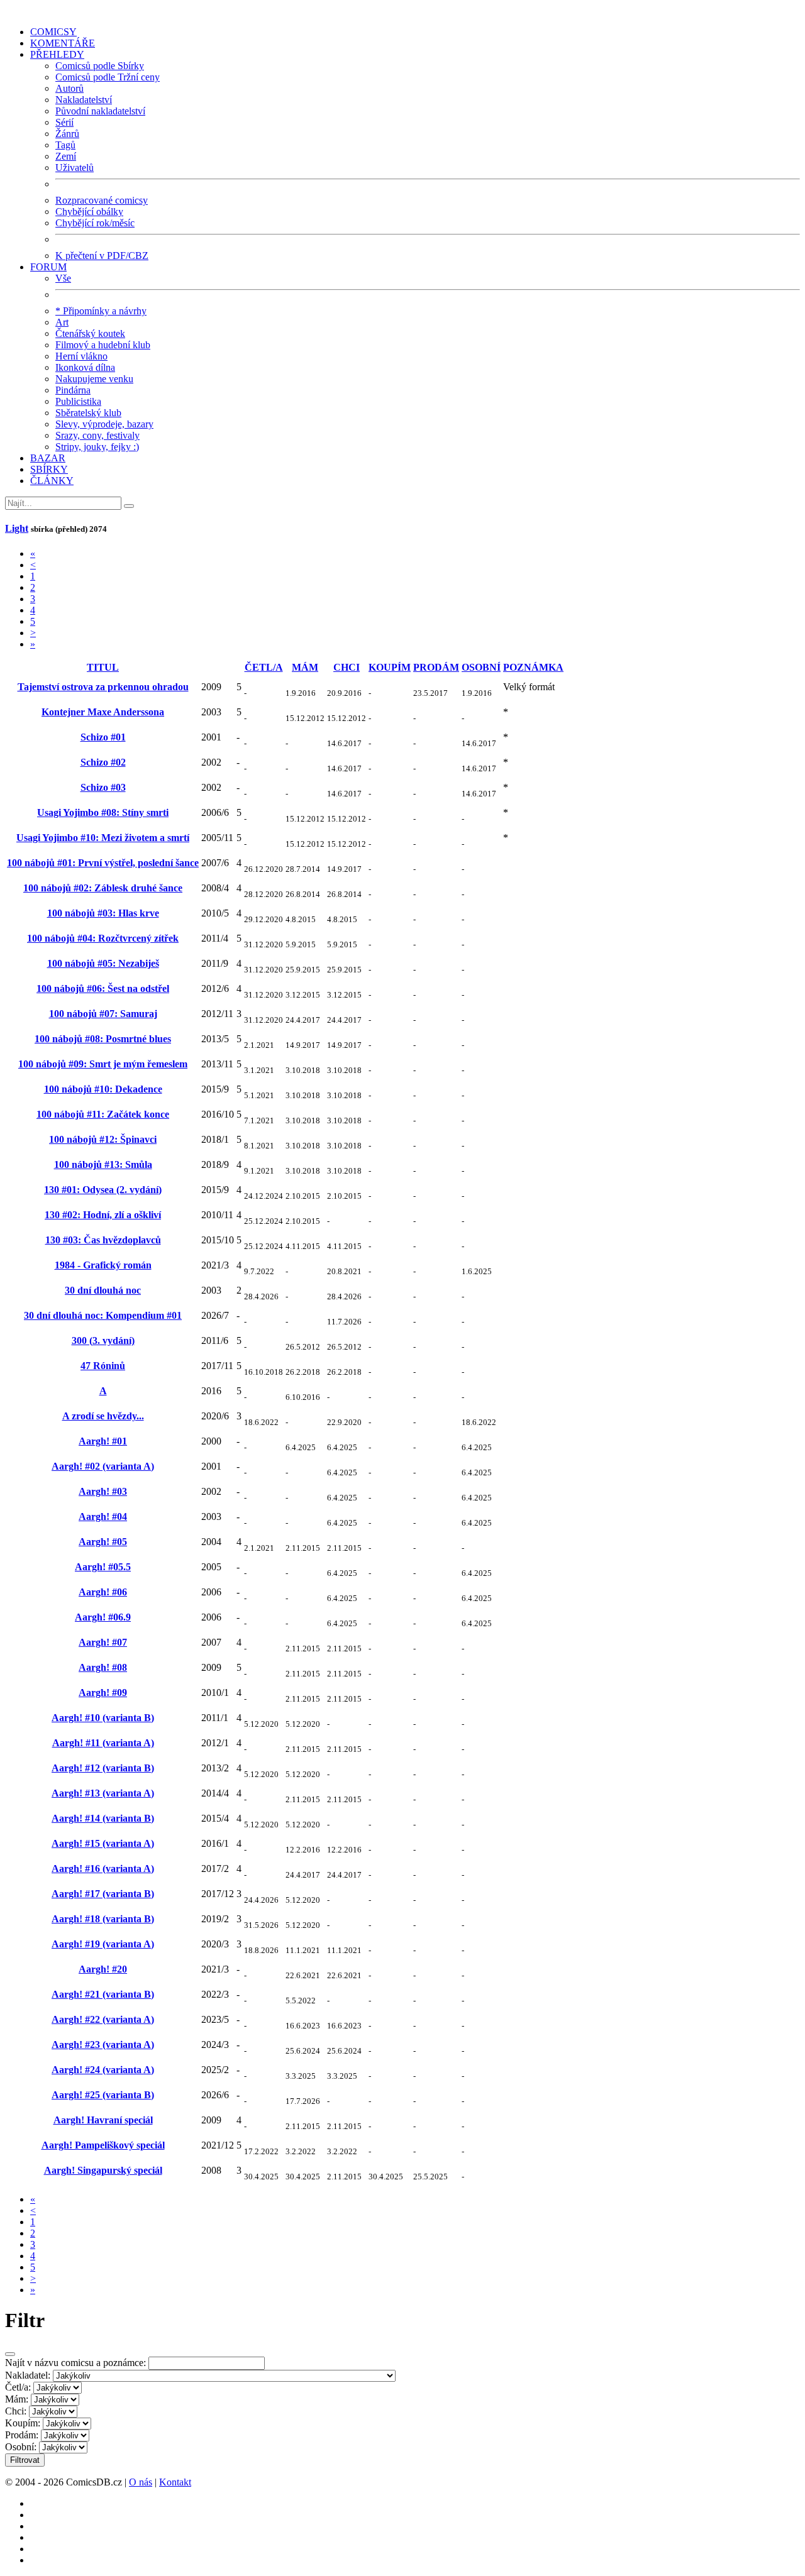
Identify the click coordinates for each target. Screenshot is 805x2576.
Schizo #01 (103, 737)
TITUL (103, 667)
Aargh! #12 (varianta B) (103, 1768)
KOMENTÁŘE (63, 43)
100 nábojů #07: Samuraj (103, 1014)
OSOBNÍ (481, 667)
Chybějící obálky (89, 212)
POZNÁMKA (533, 667)
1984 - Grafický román (103, 1265)
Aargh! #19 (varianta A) (103, 1944)
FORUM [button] (48, 267)
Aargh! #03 (103, 1491)
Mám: (17, 2399)
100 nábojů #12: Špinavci (103, 1139)
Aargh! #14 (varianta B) (103, 1818)
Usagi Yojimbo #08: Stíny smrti (103, 812)
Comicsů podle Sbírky (100, 66)
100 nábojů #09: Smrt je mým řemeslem (103, 1064)
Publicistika (78, 401)
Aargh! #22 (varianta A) (103, 2019)
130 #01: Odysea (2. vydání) (103, 1190)
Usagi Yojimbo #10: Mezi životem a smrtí (103, 838)
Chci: (16, 2411)
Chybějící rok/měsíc (95, 223)
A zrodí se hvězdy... (103, 1416)
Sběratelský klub (88, 413)
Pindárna (73, 390)
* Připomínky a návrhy (101, 311)
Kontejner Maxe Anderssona (103, 712)
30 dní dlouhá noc (103, 1290)
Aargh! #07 (103, 1642)
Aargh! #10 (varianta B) (103, 1718)
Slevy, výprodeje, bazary (104, 424)
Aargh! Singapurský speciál (103, 2170)
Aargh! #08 (103, 1667)
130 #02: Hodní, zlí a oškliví (103, 1215)
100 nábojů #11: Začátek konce (103, 1114)
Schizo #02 (103, 762)
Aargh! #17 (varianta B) (103, 1894)
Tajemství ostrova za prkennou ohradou (103, 687)
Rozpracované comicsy (102, 200)
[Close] (10, 2354)
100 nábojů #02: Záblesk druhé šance (103, 888)
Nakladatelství (84, 100)
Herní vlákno (81, 356)
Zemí (66, 156)
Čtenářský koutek (90, 333)
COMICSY (53, 32)
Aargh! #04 (103, 1516)
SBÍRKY (49, 469)
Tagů (65, 145)
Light (17, 528)
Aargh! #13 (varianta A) (103, 1793)
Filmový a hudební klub (103, 345)
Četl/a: (18, 2387)
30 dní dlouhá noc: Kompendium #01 (103, 1315)
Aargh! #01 (103, 1441)
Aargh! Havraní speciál (103, 2120)
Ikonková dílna (85, 367)
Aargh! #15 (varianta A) (103, 1843)
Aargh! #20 (103, 1969)
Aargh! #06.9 (103, 1617)
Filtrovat (25, 2460)
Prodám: (22, 2435)
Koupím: (23, 2423)
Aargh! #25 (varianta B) (103, 2095)
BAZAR (48, 458)
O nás (141, 2482)
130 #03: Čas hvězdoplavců (103, 1240)
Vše (63, 278)
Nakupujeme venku (94, 379)
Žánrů (67, 134)
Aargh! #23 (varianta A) (103, 2045)
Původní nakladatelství (100, 111)
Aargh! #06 (103, 1592)
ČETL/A (264, 667)
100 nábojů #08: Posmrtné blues (103, 1039)
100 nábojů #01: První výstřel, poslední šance (103, 863)
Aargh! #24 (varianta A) (103, 2070)
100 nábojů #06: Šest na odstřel (103, 988)
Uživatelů (75, 168)
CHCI (347, 667)
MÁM (305, 667)
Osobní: (21, 2447)
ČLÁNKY (52, 481)
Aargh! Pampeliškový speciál (103, 2145)
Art (62, 322)
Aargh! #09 (103, 1693)
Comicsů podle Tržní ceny (108, 77)
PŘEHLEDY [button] (57, 54)
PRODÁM (436, 667)
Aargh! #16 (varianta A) (103, 1869)
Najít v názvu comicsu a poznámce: (75, 2363)
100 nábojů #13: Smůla (103, 1164)
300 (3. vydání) (103, 1340)
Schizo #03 (103, 787)
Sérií (64, 122)
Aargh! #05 (103, 1542)
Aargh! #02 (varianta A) (103, 1466)
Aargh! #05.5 (103, 1567)
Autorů (69, 88)
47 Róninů (103, 1366)
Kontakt (175, 2482)
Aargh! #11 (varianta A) (103, 1743)
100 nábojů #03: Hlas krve (103, 913)
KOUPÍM (390, 667)
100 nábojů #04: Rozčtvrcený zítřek (103, 938)
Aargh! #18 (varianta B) (103, 1919)
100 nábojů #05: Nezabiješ (103, 963)
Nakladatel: (28, 2375)
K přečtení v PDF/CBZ (102, 256)
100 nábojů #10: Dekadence (103, 1089)
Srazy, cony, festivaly (97, 435)
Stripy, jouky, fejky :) (97, 447)
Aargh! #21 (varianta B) (103, 1994)
